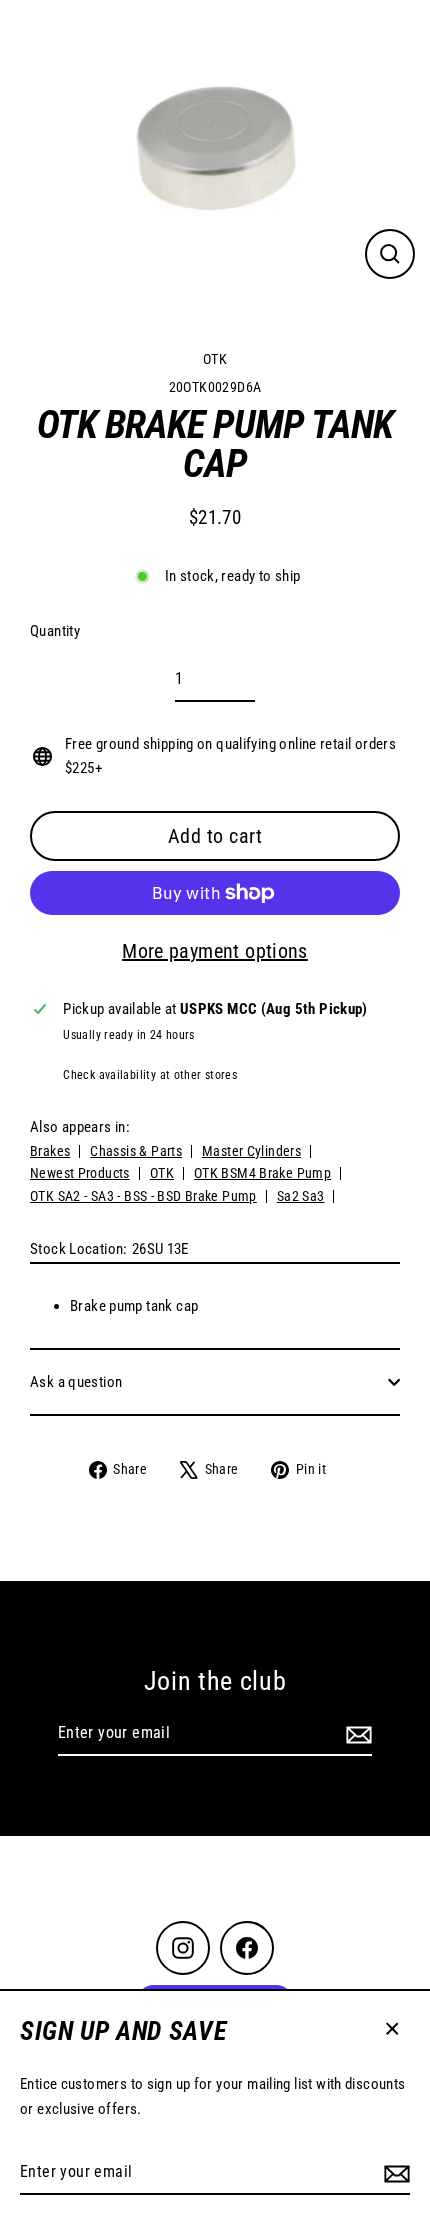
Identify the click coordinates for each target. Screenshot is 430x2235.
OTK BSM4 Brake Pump (262, 1173)
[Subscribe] (394, 2173)
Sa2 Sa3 (301, 1196)
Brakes (50, 1151)
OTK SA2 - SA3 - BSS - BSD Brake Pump (143, 1196)
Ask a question (76, 1382)
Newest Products (80, 1173)
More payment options (215, 951)
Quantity (55, 631)
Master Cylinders (251, 1151)
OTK (215, 359)
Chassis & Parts (136, 1151)
